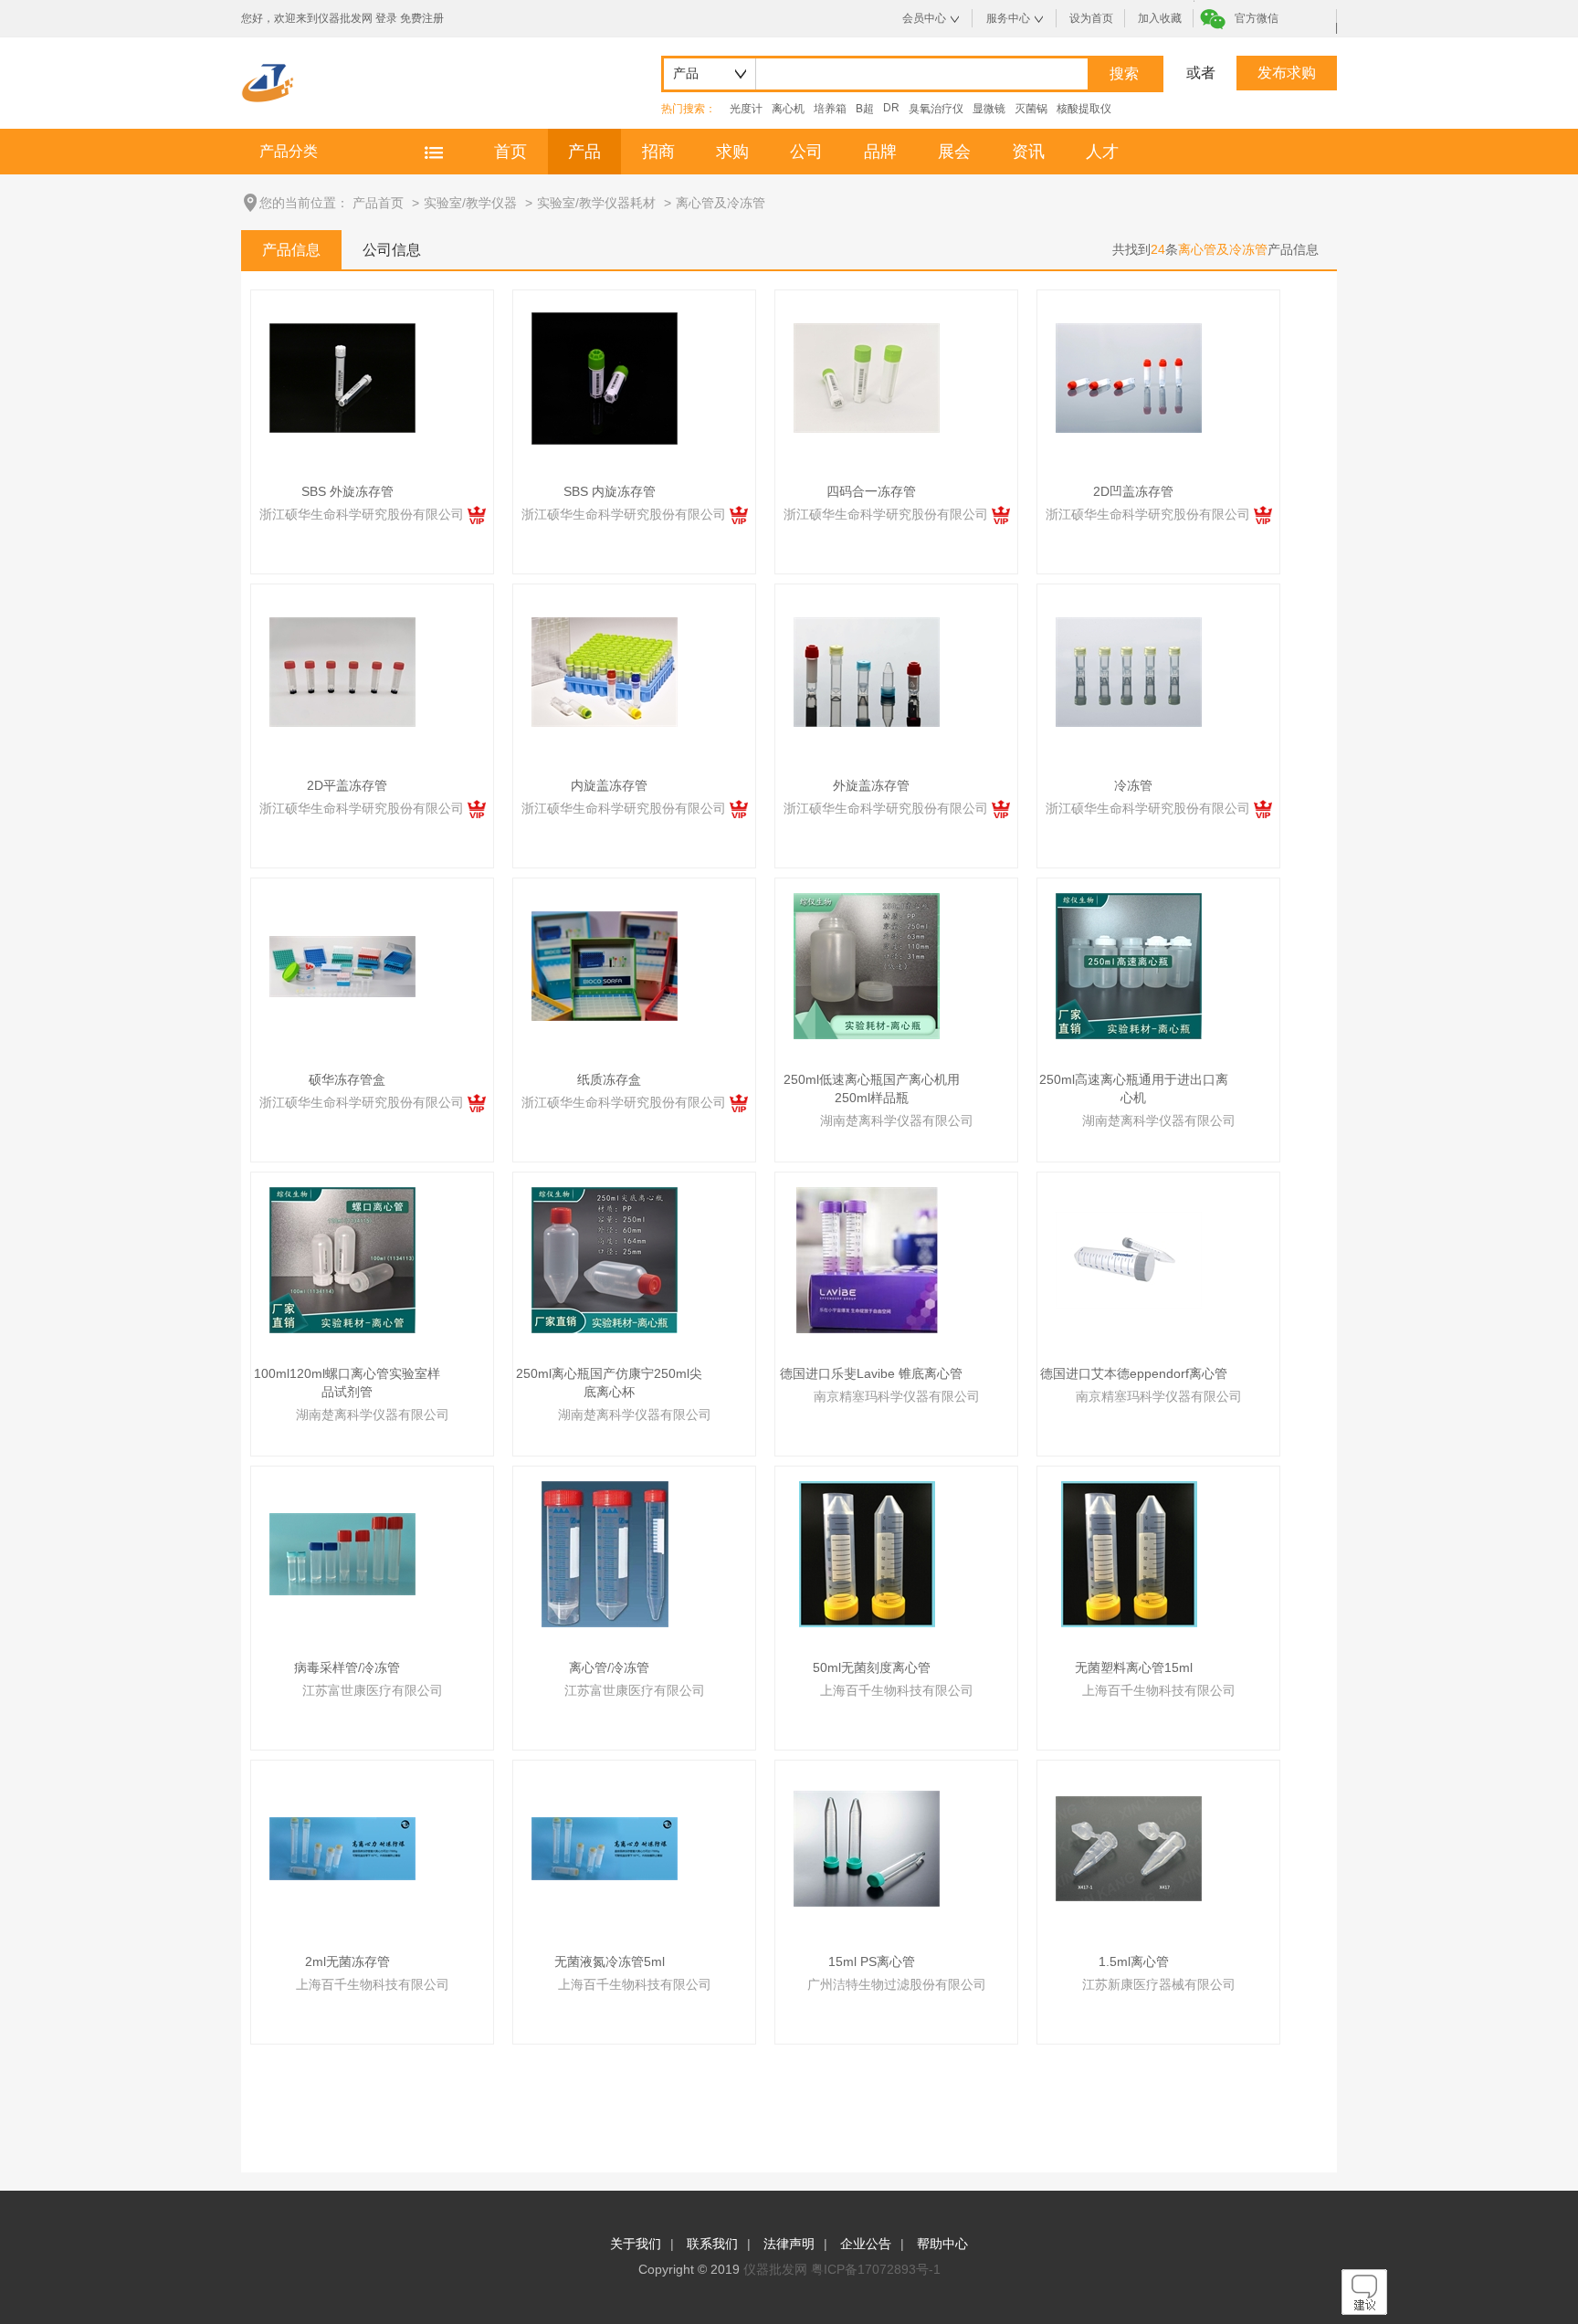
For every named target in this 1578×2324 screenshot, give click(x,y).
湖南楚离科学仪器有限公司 (897, 1120)
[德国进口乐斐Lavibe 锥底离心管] (867, 1259)
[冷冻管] (1129, 671)
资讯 (1028, 152)
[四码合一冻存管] (867, 377)
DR (891, 108)
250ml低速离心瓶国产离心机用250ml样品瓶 (872, 1088)
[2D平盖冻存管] (342, 671)
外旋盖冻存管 (871, 785)
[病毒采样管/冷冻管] (342, 1553)
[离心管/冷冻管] (605, 1553)
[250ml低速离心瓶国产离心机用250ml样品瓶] (867, 965)
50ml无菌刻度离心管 (872, 1667)
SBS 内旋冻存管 (610, 491)
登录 (386, 18)
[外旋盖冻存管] (867, 671)
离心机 (788, 109)
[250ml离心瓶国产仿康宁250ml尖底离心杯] (605, 1259)
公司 (806, 152)
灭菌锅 (1031, 109)
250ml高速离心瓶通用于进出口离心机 (1134, 1088)
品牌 (880, 152)
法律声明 (789, 2244)
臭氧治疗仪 (936, 109)
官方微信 (1257, 18)
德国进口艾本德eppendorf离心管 (1134, 1373)
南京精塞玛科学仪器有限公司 (897, 1396)
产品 (584, 152)
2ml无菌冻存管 (347, 1961)
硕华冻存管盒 (347, 1079)
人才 (1102, 152)
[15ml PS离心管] (867, 1847)
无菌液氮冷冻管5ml (610, 1961)
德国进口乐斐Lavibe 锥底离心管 (871, 1373)
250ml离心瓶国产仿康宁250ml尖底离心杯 (609, 1383)
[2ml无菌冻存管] (342, 1847)
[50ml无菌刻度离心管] (867, 1553)
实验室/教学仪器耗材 (596, 203)
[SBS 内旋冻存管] (605, 377)
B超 (865, 109)
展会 (954, 152)
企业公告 (866, 2244)
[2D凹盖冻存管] (1129, 377)
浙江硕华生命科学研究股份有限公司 (363, 514)
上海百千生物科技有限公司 (897, 1690)
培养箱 (830, 109)
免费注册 (422, 18)
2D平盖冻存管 (347, 785)
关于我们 (636, 2244)
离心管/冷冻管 (609, 1667)
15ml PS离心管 (872, 1961)
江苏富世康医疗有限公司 (373, 1690)
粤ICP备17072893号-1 (876, 2269)
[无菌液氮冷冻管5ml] (605, 1847)
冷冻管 (1133, 785)
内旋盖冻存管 (609, 785)
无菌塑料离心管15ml (1134, 1667)
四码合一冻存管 (871, 491)
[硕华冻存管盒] (342, 965)
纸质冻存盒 (609, 1079)
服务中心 (1008, 18)
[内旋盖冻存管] (605, 671)
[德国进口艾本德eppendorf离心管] (1129, 1259)
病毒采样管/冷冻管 (347, 1667)
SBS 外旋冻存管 (347, 491)
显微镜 (989, 109)
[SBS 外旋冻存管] (342, 377)
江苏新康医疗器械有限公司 (1159, 1984)
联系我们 (712, 2244)
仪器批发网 (775, 2269)
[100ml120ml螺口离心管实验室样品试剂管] (342, 1259)
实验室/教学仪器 (470, 203)
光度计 (746, 109)
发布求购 (1287, 73)
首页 (510, 152)
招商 (658, 152)
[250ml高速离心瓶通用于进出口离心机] (1129, 965)
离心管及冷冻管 (721, 203)
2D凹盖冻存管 (1133, 491)
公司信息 (392, 250)
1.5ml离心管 (1134, 1961)
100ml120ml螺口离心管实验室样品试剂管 (347, 1383)
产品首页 (378, 203)
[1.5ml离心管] (1129, 1847)
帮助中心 (942, 2244)
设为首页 (1091, 18)
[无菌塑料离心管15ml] (1129, 1553)
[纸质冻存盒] (605, 965)
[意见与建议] (1364, 2310)
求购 (732, 152)
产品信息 (291, 250)
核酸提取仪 (1084, 109)
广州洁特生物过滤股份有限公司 (897, 1984)
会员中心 (924, 18)
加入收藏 (1160, 18)
